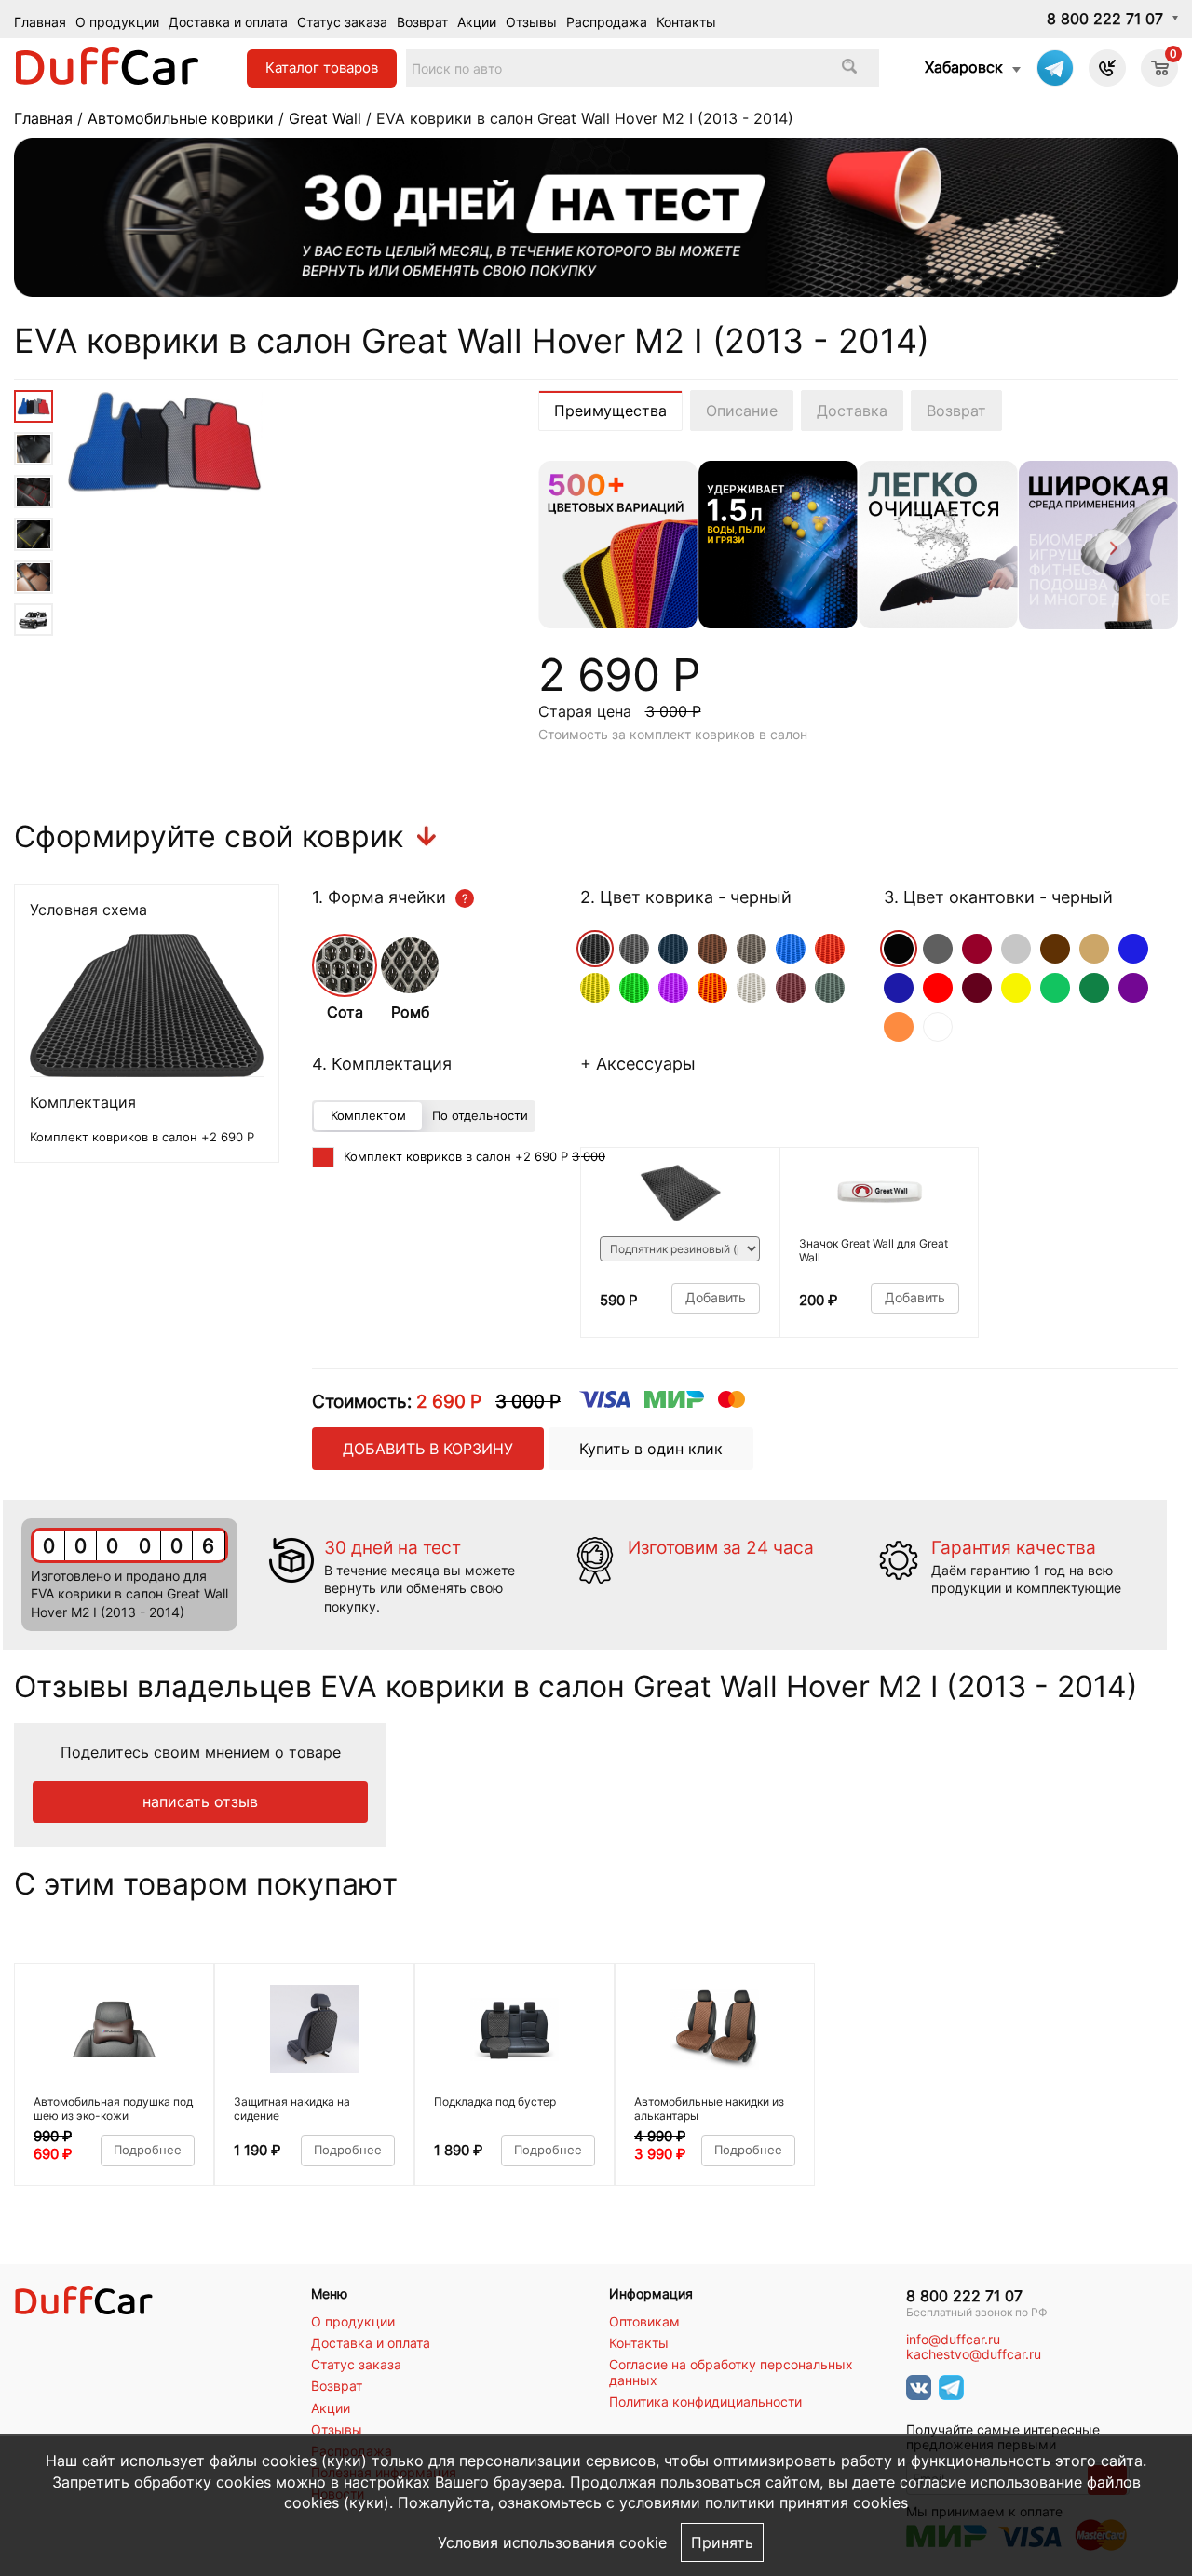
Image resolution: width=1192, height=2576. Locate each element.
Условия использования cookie (552, 2542)
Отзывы (531, 22)
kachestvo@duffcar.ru (974, 2354)
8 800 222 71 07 (1105, 19)
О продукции (117, 22)
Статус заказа (342, 22)
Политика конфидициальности (705, 2402)
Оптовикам (644, 2322)
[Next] (1111, 551)
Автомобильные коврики (181, 118)
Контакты (686, 22)
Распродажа (607, 22)
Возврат (422, 22)
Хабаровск (964, 67)
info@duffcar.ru (953, 2340)
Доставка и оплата (228, 22)
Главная (40, 22)
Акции (477, 22)
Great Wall (325, 118)
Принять (722, 2542)
